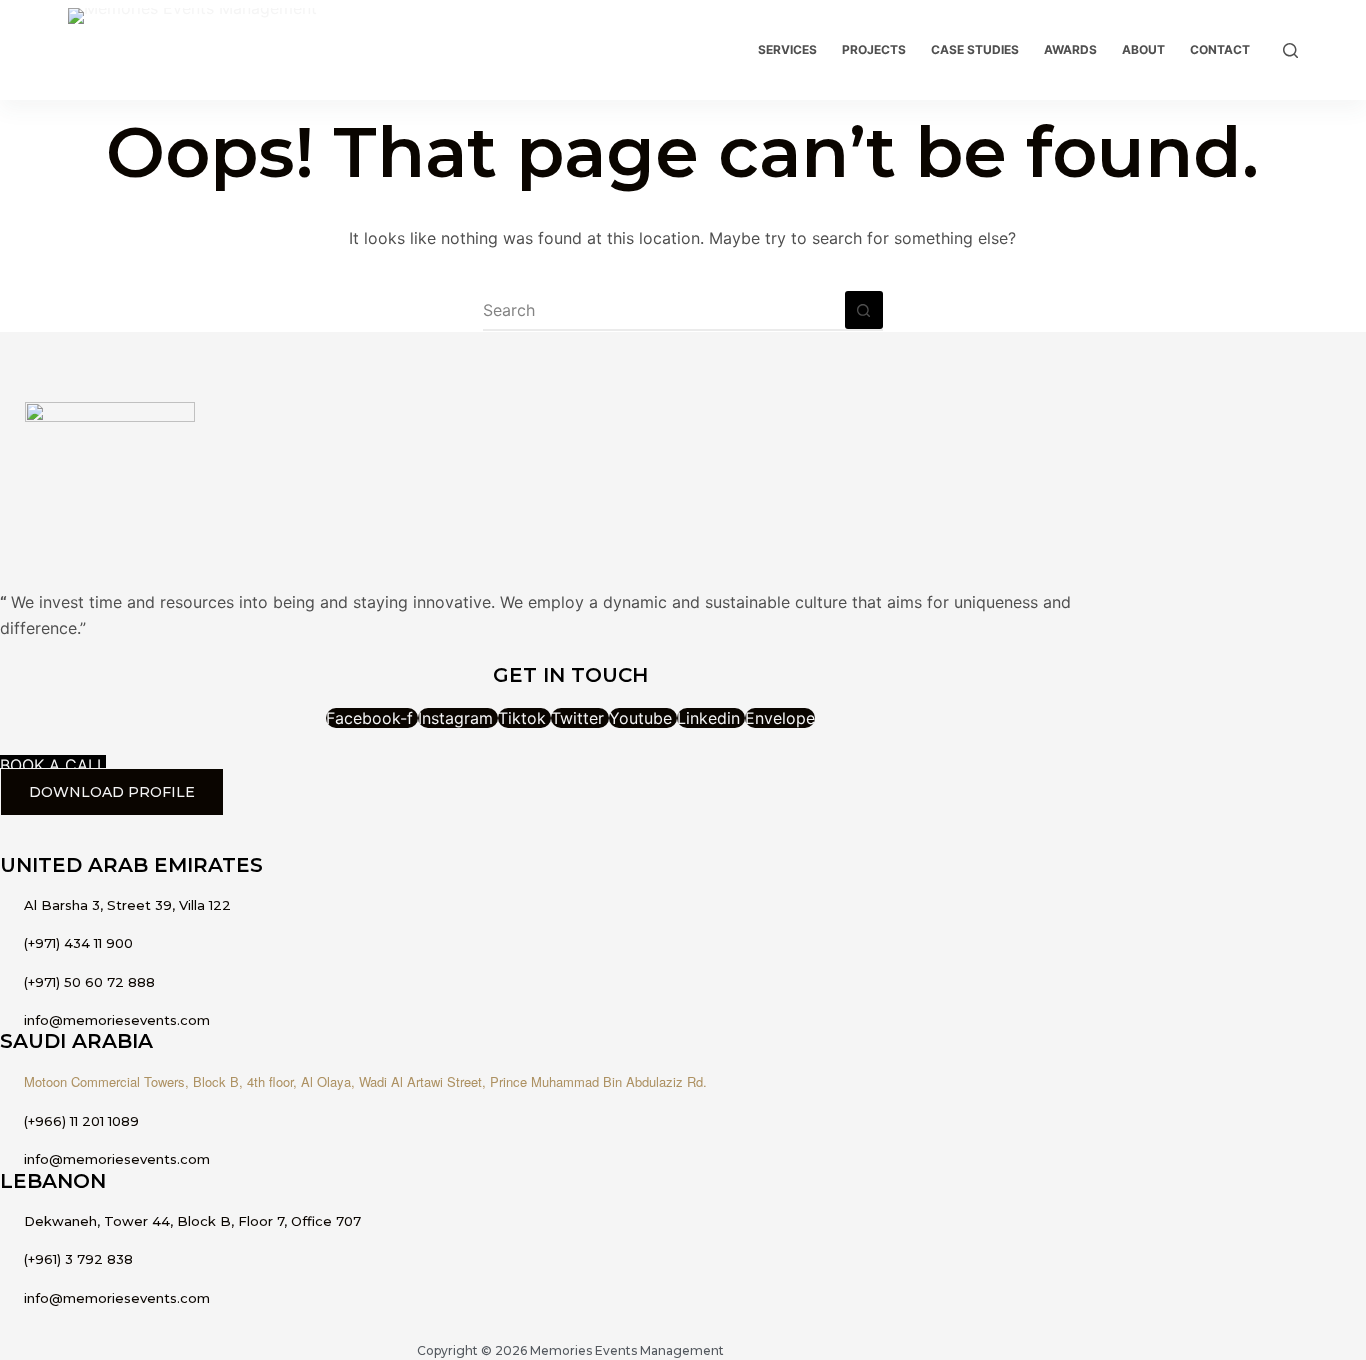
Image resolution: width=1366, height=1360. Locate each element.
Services (787, 49)
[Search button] (864, 310)
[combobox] (664, 310)
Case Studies (975, 49)
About (1143, 49)
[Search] (1290, 50)
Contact (1220, 49)
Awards (1070, 49)
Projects (874, 49)
